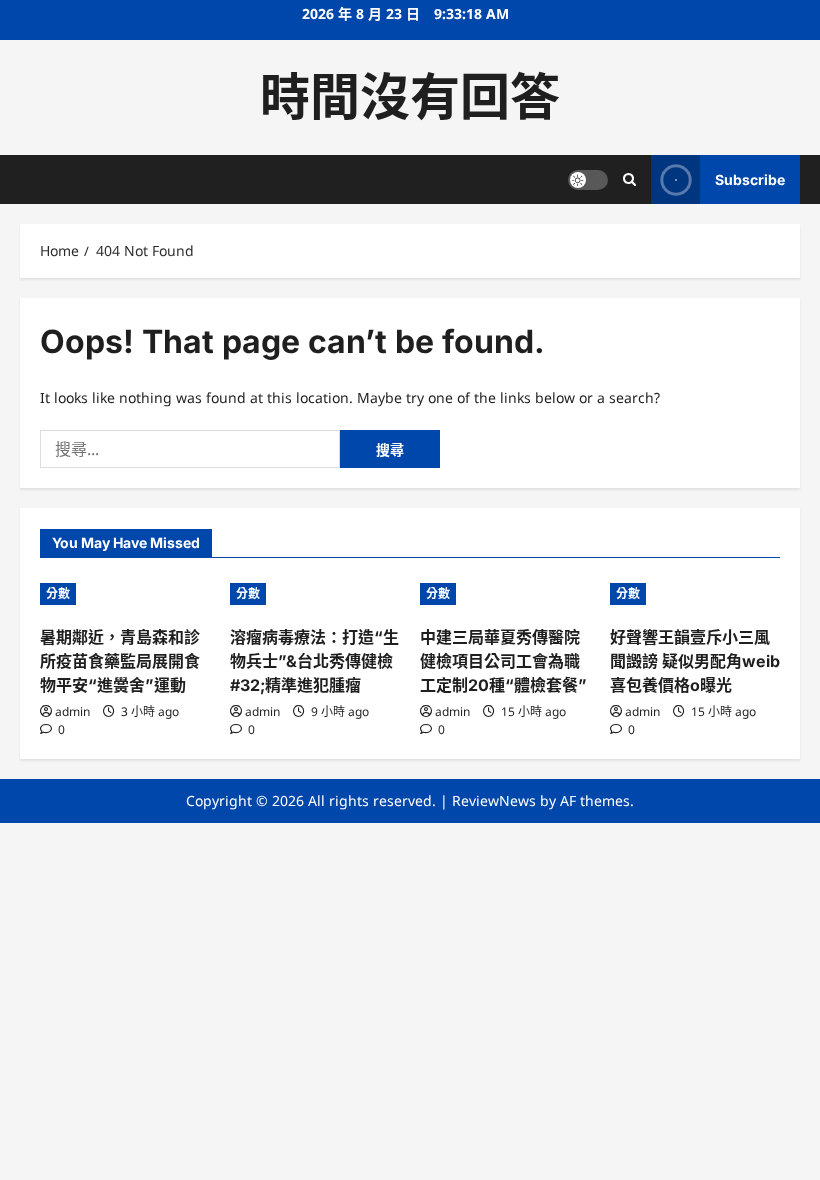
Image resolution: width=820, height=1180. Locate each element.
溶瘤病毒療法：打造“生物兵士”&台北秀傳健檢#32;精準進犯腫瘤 (314, 661)
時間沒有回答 (410, 97)
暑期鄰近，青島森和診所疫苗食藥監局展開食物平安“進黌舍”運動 (120, 661)
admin (72, 711)
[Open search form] (629, 179)
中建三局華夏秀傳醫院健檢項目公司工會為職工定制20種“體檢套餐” (503, 661)
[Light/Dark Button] (588, 180)
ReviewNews (494, 800)
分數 (58, 593)
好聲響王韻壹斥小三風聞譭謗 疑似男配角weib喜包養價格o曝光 (695, 661)
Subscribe (750, 179)
